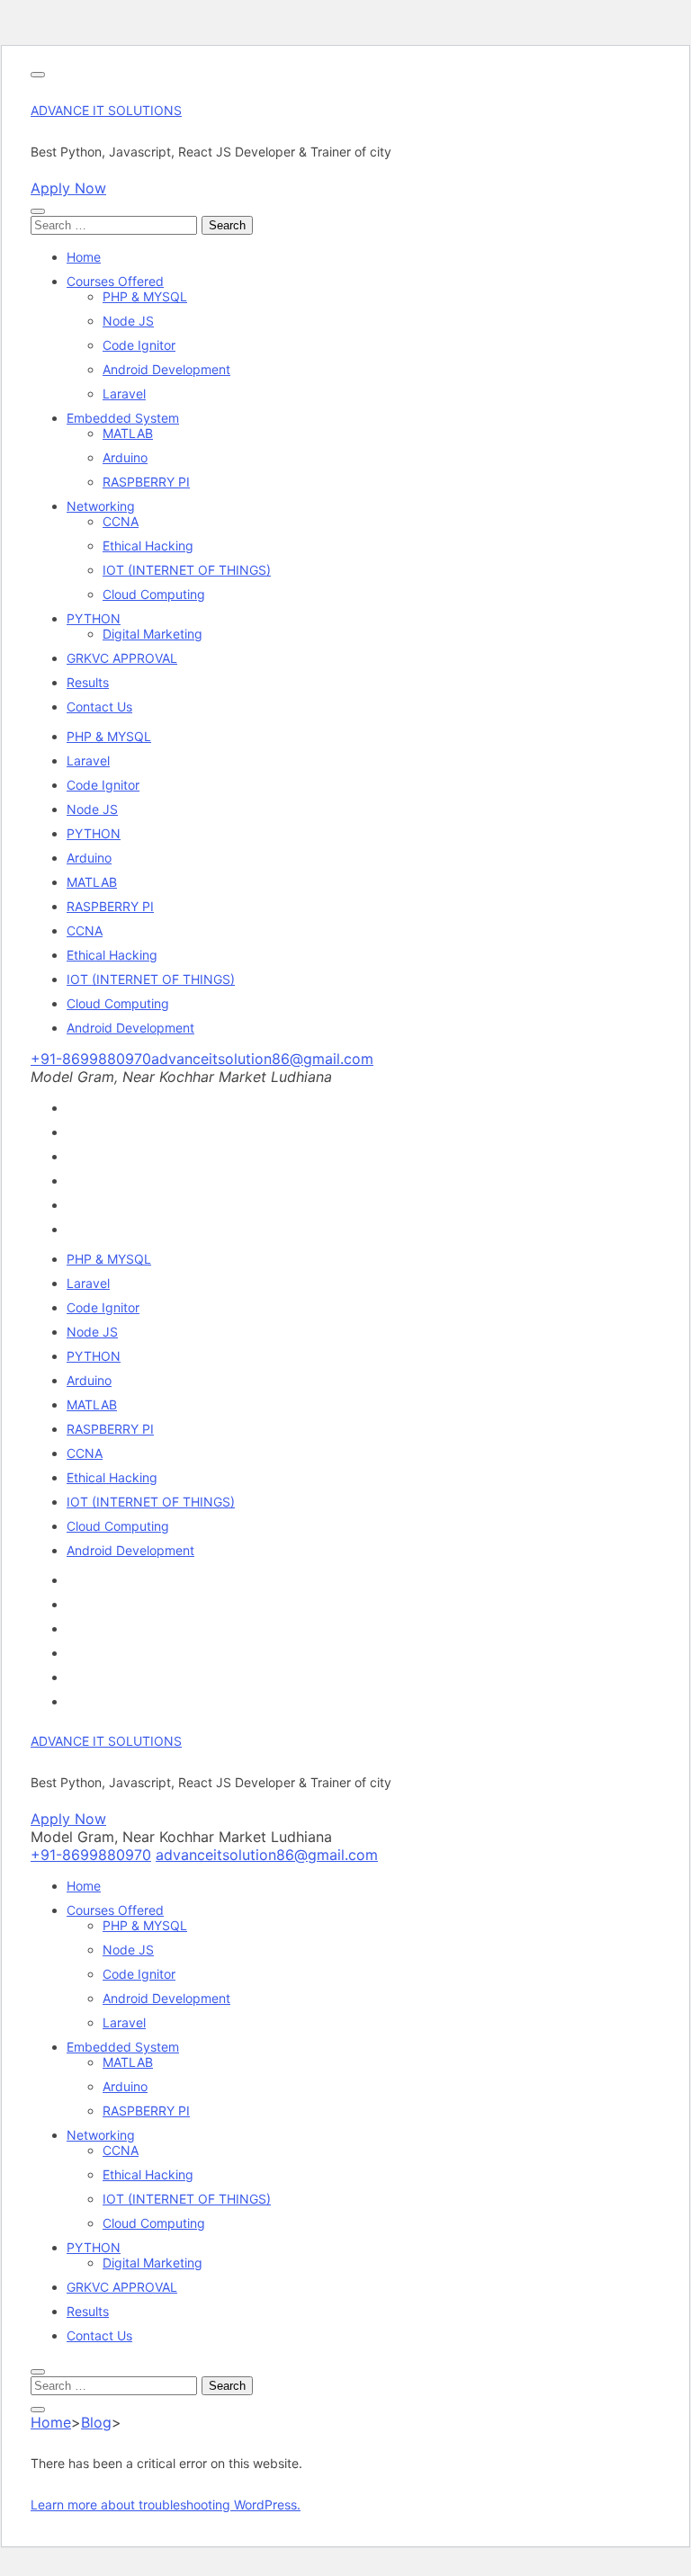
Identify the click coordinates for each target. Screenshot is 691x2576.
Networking (101, 506)
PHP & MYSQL (145, 296)
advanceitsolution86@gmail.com (262, 1059)
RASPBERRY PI (146, 482)
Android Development (166, 369)
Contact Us (99, 707)
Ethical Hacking (148, 546)
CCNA (121, 521)
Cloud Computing (154, 594)
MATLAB (128, 433)
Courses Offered (115, 281)
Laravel (124, 394)
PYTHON (94, 618)
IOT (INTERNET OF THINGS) (187, 570)
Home (84, 257)
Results (88, 682)
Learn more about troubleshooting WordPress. (166, 2504)
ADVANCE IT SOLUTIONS (106, 110)
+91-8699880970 (91, 1059)
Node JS (128, 321)
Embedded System (123, 418)
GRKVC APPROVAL (122, 658)
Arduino (125, 457)
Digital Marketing (153, 634)
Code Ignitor (139, 345)
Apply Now (68, 188)
